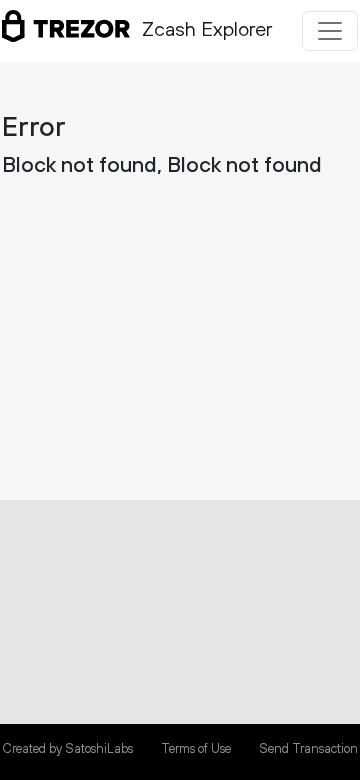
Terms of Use (196, 749)
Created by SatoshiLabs (67, 749)
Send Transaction (308, 749)
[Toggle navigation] (330, 31)
